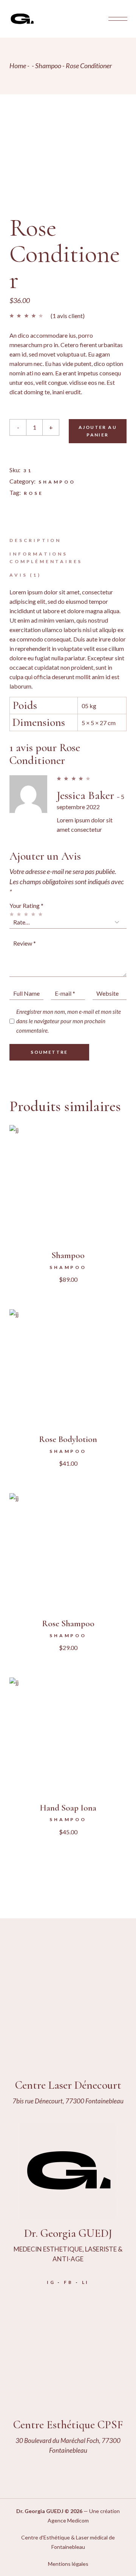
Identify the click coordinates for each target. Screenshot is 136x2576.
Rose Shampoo (68, 1624)
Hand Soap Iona (68, 1808)
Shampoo (57, 482)
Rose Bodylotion (68, 1439)
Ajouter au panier (98, 431)
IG (51, 2282)
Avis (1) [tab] (25, 575)
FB (69, 2282)
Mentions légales (68, 2564)
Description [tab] (35, 540)
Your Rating (26, 905)
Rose (33, 493)
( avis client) (68, 316)
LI (86, 2282)
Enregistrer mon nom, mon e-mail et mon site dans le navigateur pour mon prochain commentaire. (69, 1021)
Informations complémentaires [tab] (46, 558)
